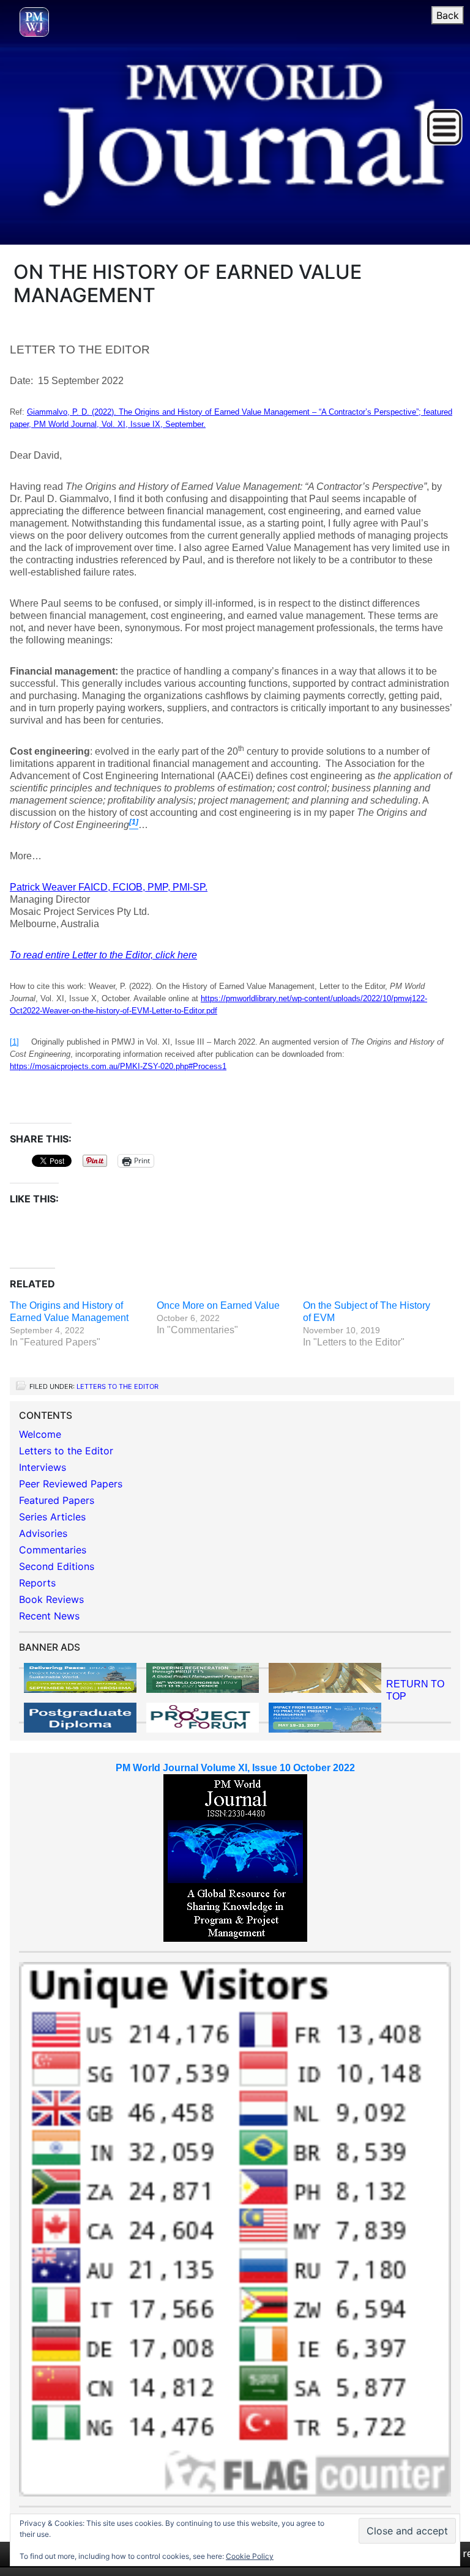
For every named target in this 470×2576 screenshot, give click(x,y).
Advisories (43, 1533)
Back (448, 15)
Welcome (40, 1434)
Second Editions (57, 1566)
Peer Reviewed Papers (71, 1484)
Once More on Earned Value (218, 1305)
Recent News (49, 1616)
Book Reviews (51, 1599)
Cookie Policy (250, 2556)
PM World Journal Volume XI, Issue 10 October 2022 (235, 1768)
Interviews (43, 1467)
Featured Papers (57, 1500)
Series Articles (52, 1517)
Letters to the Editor (117, 1386)
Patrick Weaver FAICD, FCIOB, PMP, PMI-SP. (109, 887)
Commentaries (53, 1550)
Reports (37, 1583)
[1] (14, 1042)
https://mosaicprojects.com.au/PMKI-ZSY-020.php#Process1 (118, 1066)
